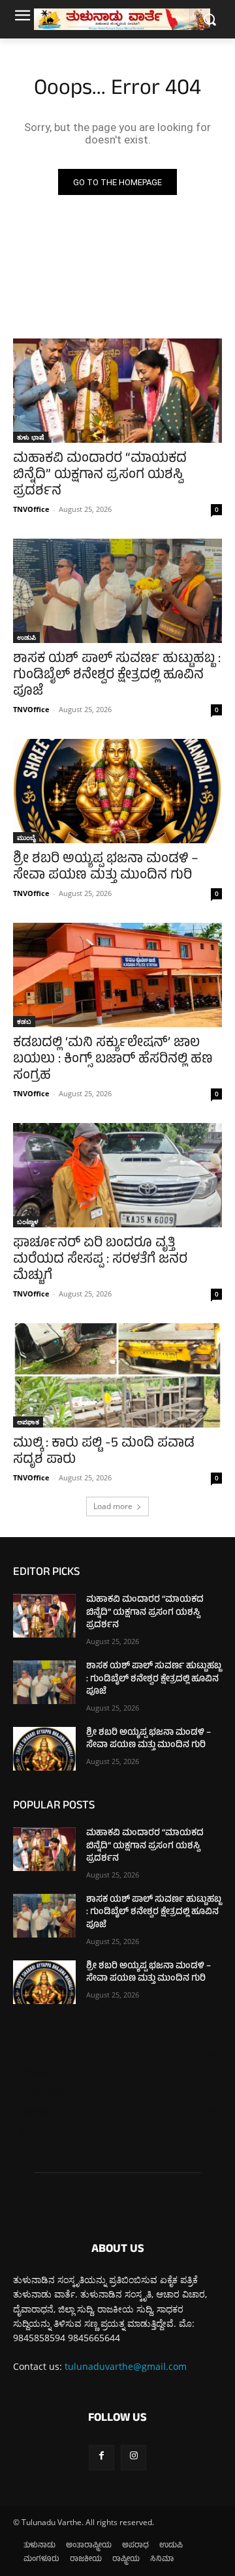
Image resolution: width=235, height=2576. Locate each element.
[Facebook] (102, 2458)
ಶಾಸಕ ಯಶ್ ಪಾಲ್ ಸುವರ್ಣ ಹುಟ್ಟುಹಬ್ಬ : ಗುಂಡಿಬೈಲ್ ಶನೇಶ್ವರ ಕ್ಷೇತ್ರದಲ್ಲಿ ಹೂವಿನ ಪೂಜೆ (117, 676)
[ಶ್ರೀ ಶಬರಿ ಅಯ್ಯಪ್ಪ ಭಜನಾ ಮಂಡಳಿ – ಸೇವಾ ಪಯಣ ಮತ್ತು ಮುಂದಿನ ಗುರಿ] (117, 791)
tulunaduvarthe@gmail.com (126, 2366)
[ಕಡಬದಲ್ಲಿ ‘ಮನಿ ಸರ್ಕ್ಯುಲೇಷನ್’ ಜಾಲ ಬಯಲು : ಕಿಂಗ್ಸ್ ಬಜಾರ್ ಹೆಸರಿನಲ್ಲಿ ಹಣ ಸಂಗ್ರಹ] (117, 975)
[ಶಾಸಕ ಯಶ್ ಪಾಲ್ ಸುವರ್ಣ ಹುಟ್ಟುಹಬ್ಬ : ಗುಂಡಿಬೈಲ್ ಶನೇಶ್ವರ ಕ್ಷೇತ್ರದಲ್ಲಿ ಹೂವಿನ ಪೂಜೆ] (117, 591)
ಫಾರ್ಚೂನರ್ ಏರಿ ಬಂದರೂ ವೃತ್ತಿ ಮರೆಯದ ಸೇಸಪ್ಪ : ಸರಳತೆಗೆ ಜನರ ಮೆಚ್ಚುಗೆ (100, 1260)
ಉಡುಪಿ (26, 637)
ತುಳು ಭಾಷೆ (31, 437)
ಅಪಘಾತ (28, 1422)
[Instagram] (133, 2458)
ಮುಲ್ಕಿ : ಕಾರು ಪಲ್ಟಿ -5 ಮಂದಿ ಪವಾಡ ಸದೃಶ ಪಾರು (104, 1452)
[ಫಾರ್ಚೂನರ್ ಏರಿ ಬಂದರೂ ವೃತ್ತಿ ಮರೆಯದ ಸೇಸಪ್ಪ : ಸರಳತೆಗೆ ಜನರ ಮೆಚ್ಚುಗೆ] (117, 1175)
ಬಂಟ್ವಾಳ (28, 1221)
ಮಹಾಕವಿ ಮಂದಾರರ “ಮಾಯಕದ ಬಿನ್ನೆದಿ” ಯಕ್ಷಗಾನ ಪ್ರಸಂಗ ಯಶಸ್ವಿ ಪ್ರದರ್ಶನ (100, 476)
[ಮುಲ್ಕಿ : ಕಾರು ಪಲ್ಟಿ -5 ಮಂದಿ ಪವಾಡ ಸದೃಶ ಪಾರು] (117, 1375)
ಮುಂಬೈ (26, 837)
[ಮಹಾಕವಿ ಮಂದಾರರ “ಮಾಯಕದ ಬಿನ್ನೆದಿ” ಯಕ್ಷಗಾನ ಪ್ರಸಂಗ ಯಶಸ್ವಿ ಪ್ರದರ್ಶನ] (117, 391)
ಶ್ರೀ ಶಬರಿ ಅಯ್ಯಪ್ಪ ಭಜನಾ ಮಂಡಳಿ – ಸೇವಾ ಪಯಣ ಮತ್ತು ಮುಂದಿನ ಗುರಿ (106, 868)
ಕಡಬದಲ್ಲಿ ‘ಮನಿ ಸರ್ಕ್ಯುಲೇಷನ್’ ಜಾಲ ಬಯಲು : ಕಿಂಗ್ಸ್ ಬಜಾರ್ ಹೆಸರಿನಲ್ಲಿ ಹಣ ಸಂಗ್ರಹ (113, 1060)
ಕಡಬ (24, 1021)
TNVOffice (31, 509)
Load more (113, 1506)
